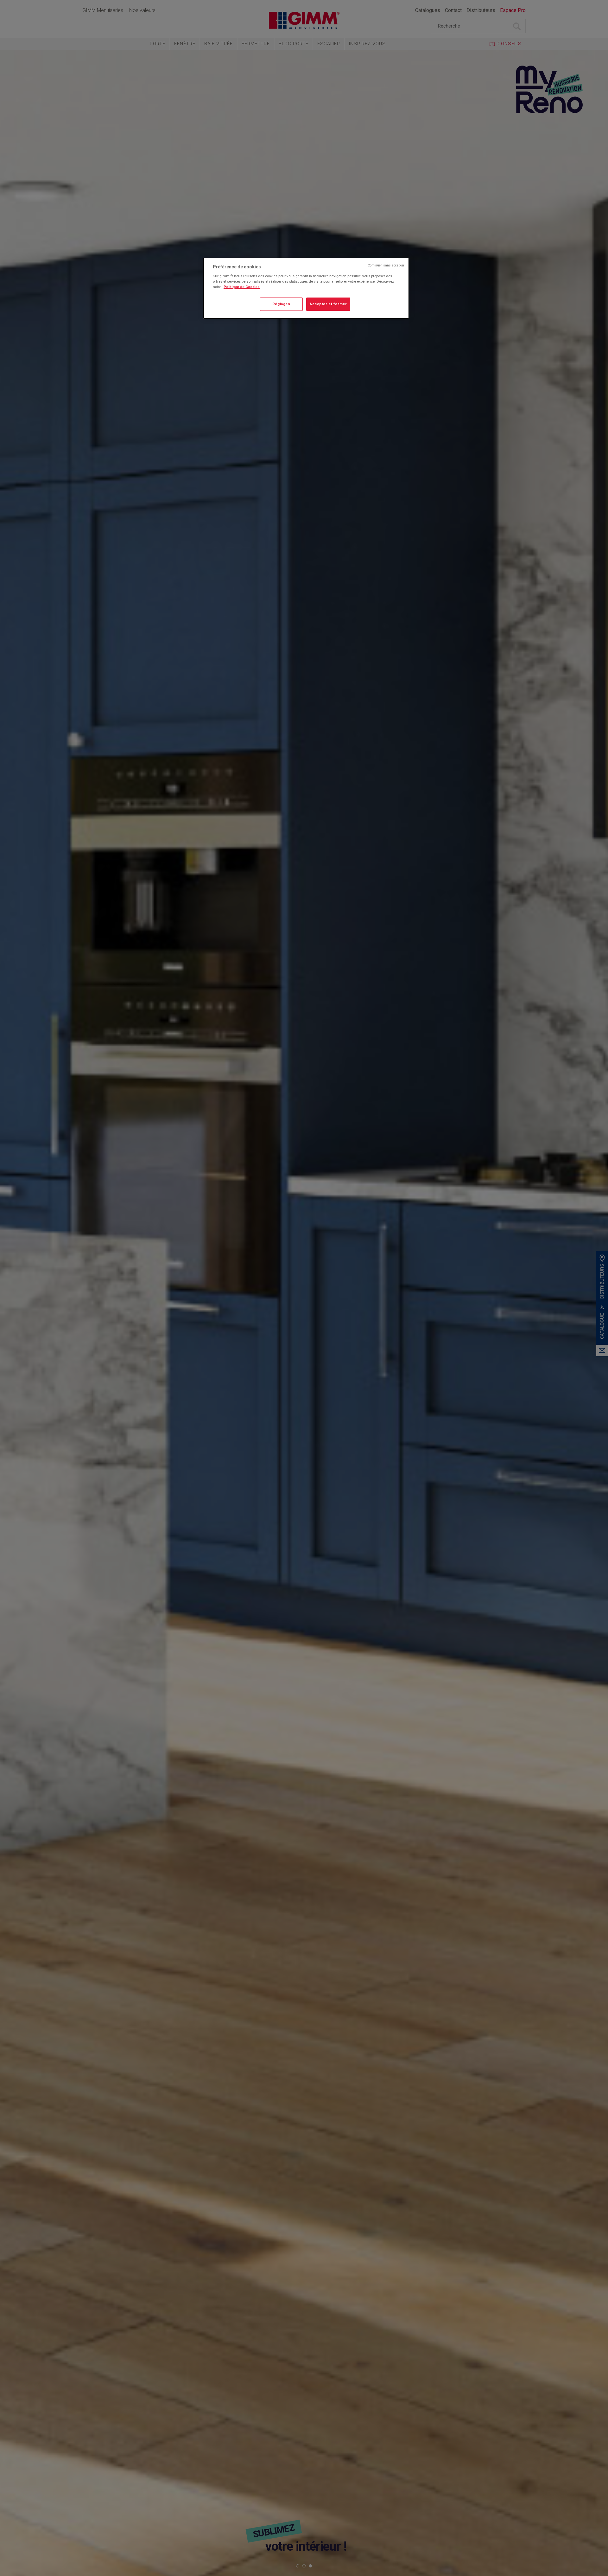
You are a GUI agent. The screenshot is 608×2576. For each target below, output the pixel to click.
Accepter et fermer (328, 304)
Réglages (281, 304)
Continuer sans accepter (386, 265)
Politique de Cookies (242, 287)
